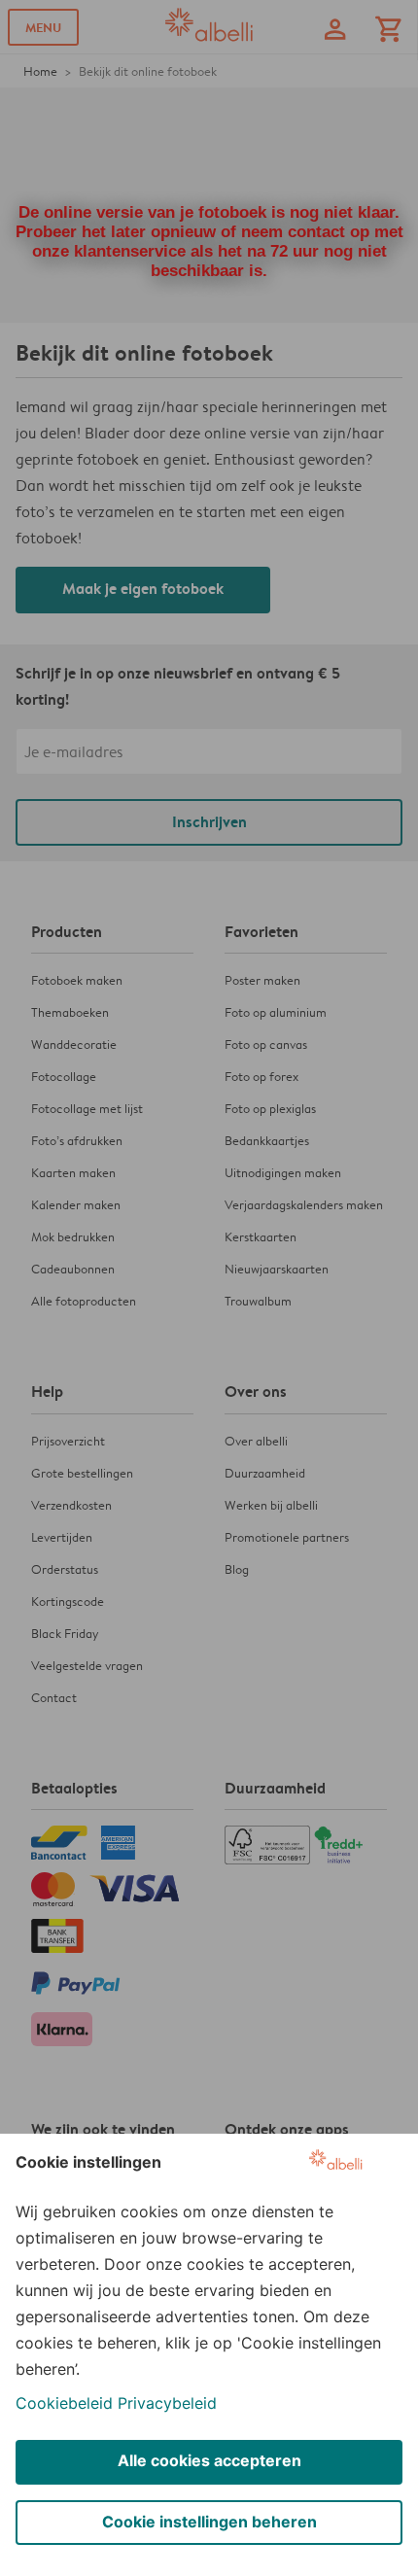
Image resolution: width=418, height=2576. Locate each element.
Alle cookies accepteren (209, 2460)
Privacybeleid (167, 2403)
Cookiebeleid (64, 2403)
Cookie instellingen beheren (209, 2522)
